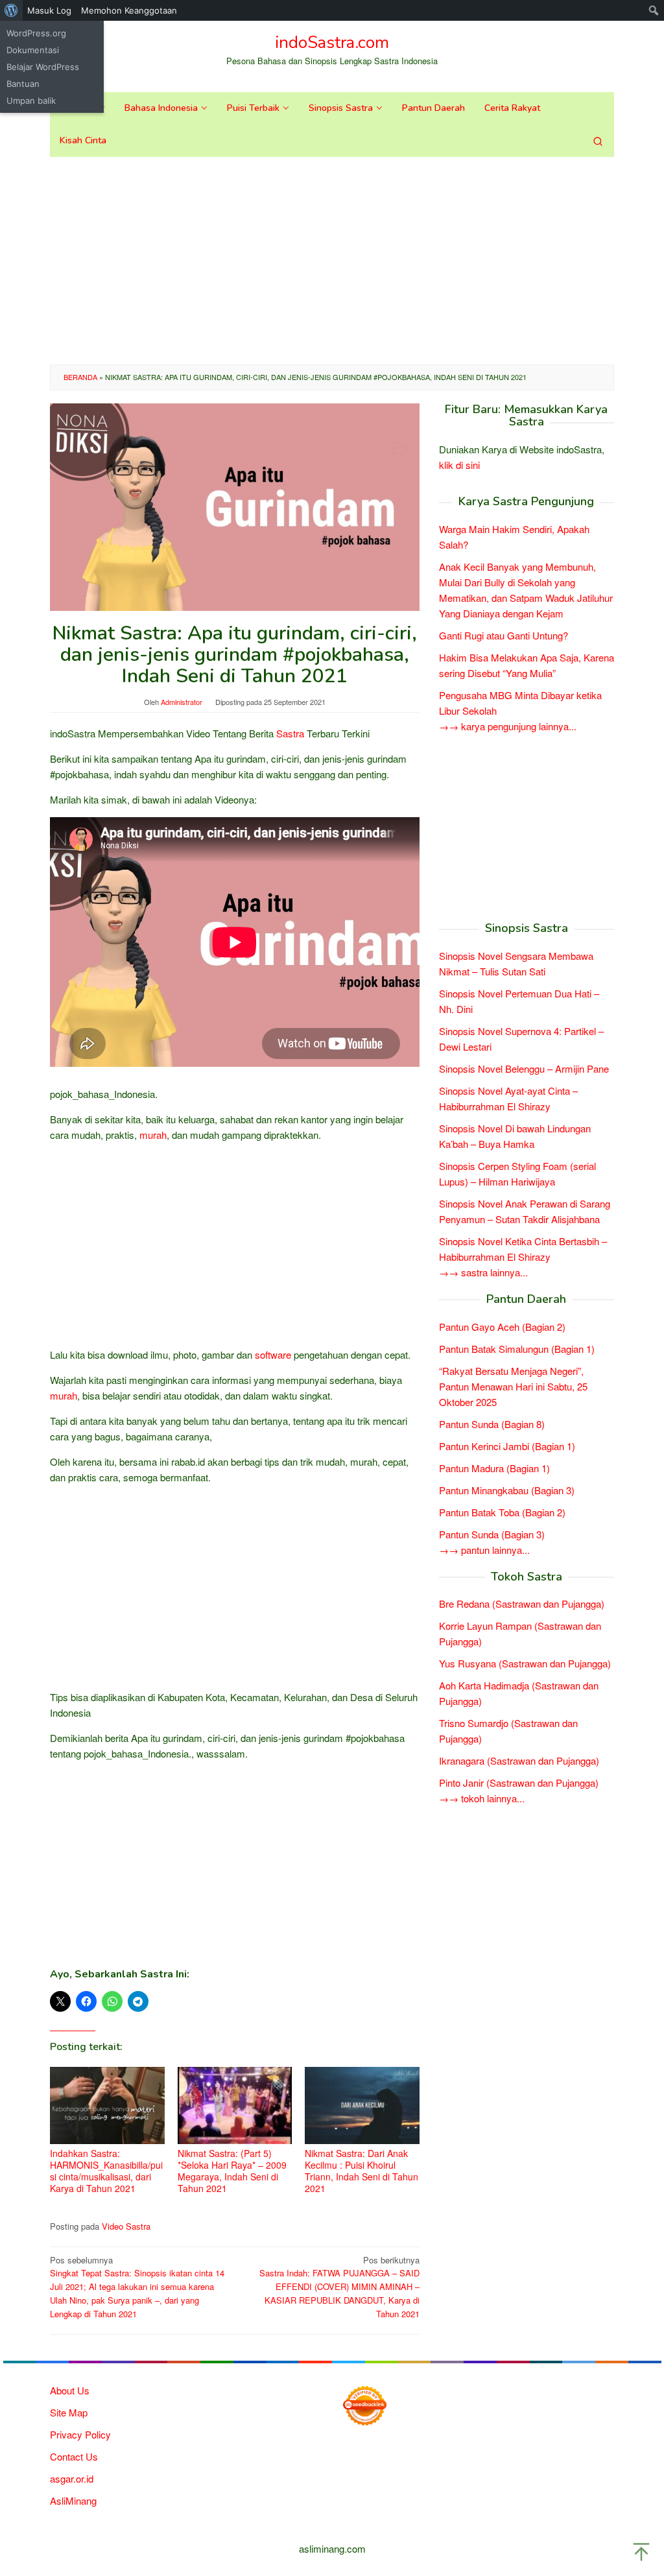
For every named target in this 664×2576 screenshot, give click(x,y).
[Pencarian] (598, 141)
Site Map (69, 2412)
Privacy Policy (80, 2434)
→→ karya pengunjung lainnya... (508, 726)
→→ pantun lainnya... (484, 1550)
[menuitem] (11, 10)
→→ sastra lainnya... (483, 1272)
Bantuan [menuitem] (23, 84)
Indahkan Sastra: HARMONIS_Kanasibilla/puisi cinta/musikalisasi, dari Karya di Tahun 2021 (106, 2171)
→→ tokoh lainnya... (482, 1798)
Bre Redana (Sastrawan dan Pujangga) (522, 1604)
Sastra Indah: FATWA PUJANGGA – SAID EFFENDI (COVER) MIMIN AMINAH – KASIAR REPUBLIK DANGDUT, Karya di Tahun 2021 (339, 2287)
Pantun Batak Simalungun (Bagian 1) (517, 1349)
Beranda (80, 377)
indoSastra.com (332, 42)
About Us (70, 2390)
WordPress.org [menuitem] (36, 33)
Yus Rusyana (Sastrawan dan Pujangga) (525, 1663)
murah (153, 1135)
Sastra (290, 733)
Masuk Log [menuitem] (49, 10)
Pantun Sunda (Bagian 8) (492, 1424)
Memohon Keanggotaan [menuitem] (129, 10)
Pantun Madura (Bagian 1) (494, 1468)
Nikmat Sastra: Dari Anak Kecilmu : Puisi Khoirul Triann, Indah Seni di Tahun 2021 (362, 2171)
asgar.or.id (72, 2478)
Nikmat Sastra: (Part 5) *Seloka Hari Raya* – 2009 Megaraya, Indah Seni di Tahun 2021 (232, 2171)
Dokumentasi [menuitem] (33, 50)
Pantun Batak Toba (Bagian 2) (502, 1512)
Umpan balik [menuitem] (31, 101)
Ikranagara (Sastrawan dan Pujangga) (519, 1760)
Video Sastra (126, 2226)
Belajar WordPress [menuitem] (43, 67)
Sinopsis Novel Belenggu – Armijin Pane (524, 1068)
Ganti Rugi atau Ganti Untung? (504, 635)
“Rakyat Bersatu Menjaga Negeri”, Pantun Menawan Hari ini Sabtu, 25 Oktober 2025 (513, 1386)
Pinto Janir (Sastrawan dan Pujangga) (519, 1783)
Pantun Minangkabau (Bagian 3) (507, 1490)
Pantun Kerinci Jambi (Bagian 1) (507, 1446)
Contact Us (74, 2456)
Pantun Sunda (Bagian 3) (492, 1534)
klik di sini (459, 465)
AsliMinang (73, 2500)
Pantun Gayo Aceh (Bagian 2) (502, 1327)
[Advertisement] (332, 261)
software (273, 1354)
